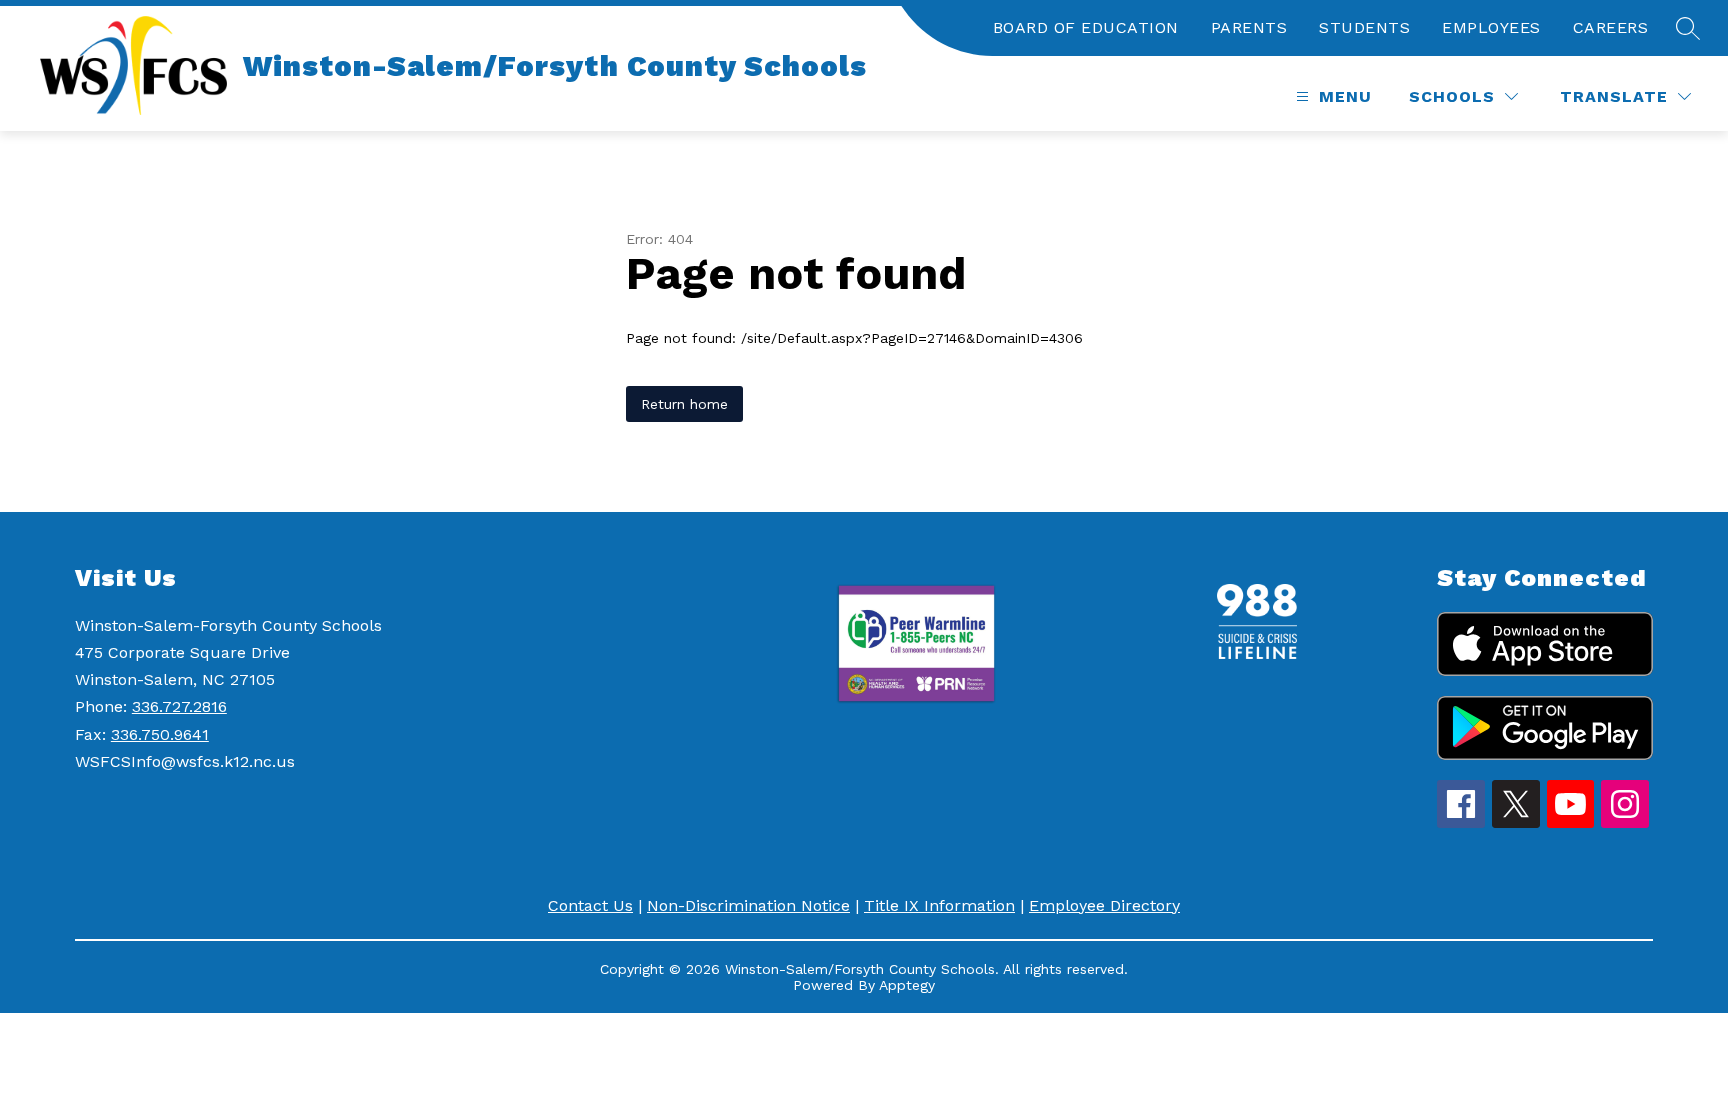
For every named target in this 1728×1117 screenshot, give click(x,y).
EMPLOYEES (1491, 27)
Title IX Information (939, 905)
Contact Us (590, 905)
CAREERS (1611, 27)
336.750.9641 (160, 734)
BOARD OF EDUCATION (1086, 27)
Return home (684, 404)
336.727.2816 (179, 706)
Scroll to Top (1638, 1066)
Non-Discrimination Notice (748, 905)
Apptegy (907, 985)
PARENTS (1249, 27)
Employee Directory (1104, 905)
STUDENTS (1364, 27)
